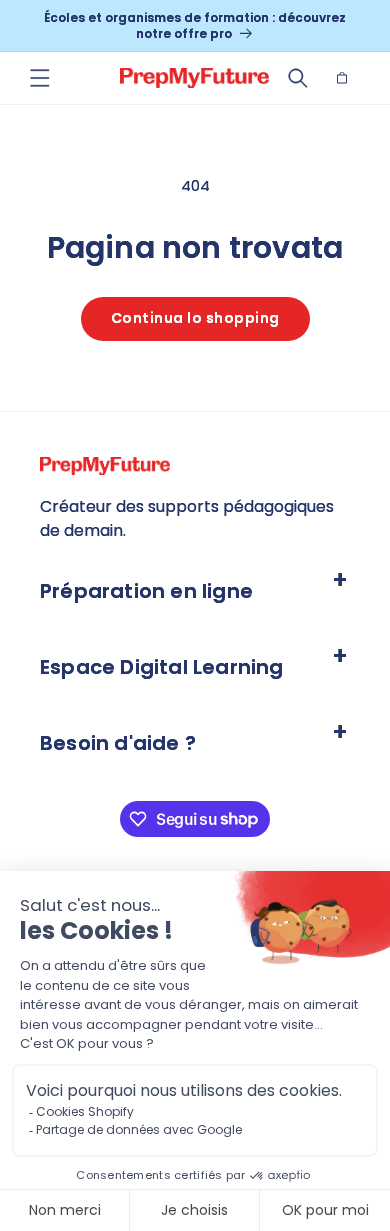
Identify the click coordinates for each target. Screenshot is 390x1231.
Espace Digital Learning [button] (162, 667)
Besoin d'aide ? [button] (118, 743)
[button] (40, 78)
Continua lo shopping (195, 318)
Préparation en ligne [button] (146, 591)
